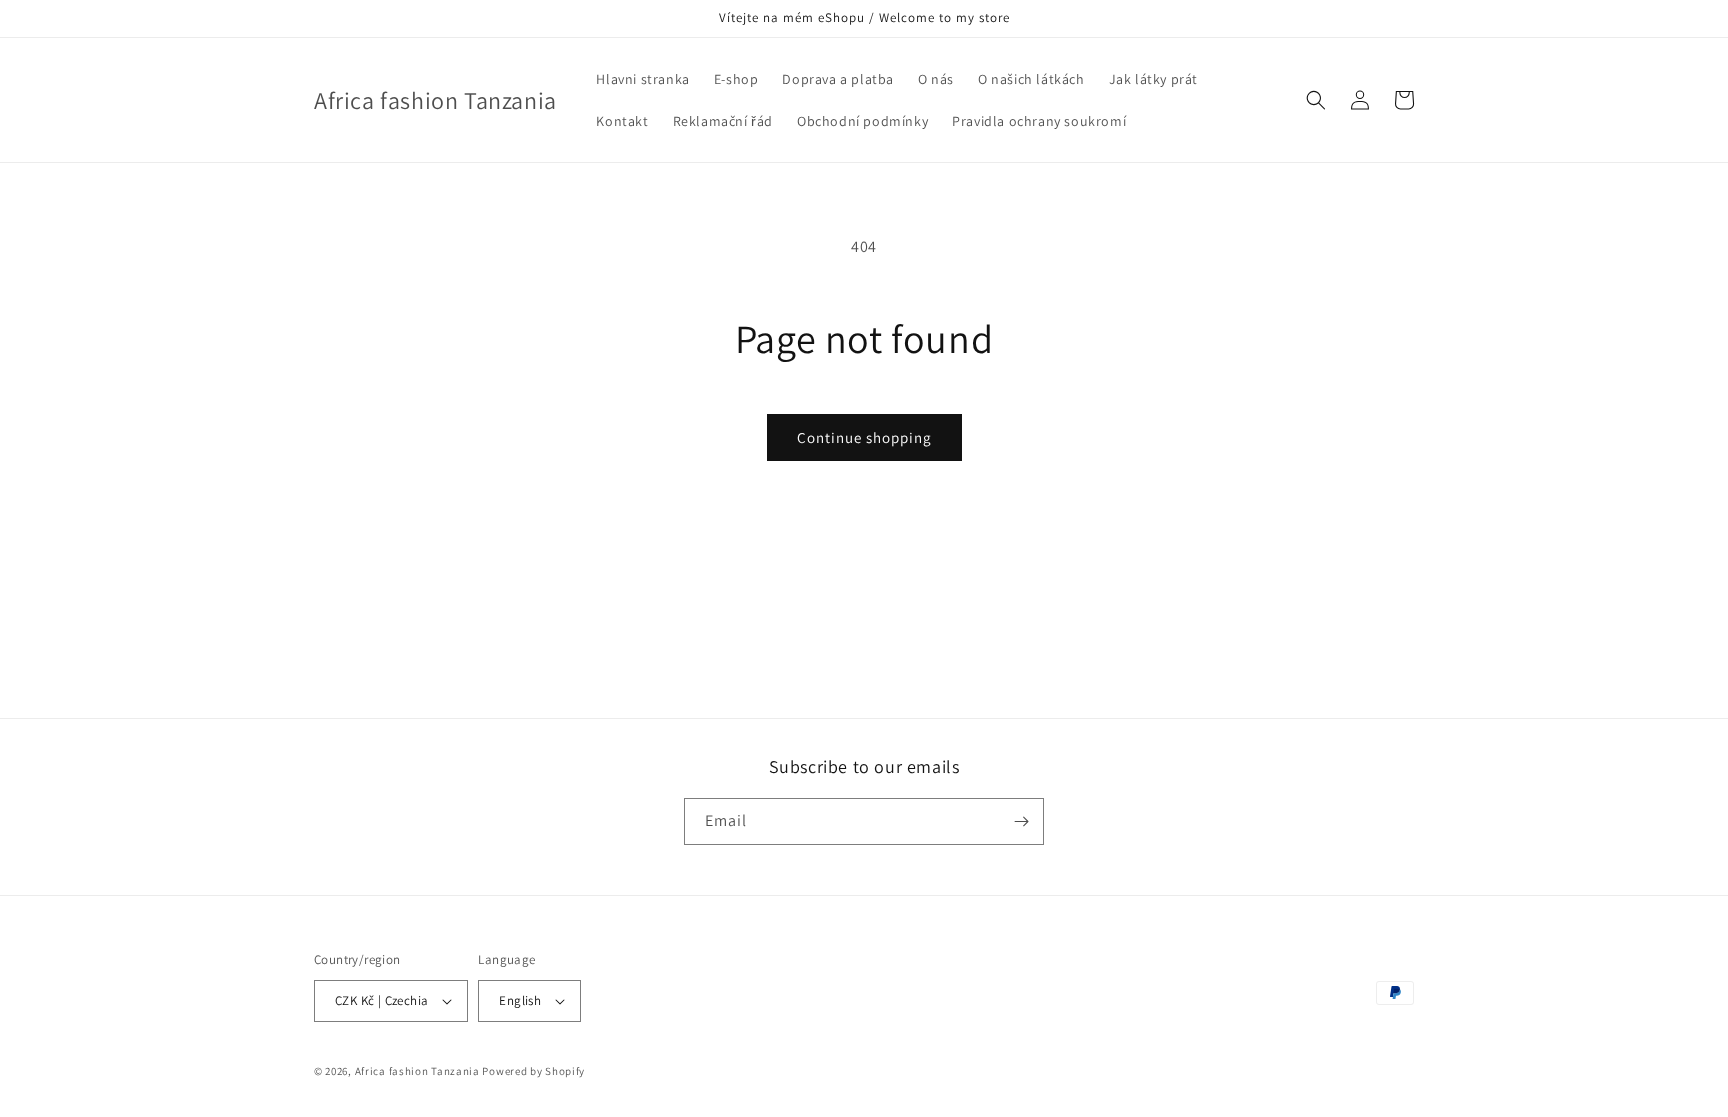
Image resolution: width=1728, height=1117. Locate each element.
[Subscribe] (1021, 821)
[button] (1316, 100)
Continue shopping (864, 437)
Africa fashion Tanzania (417, 1071)
